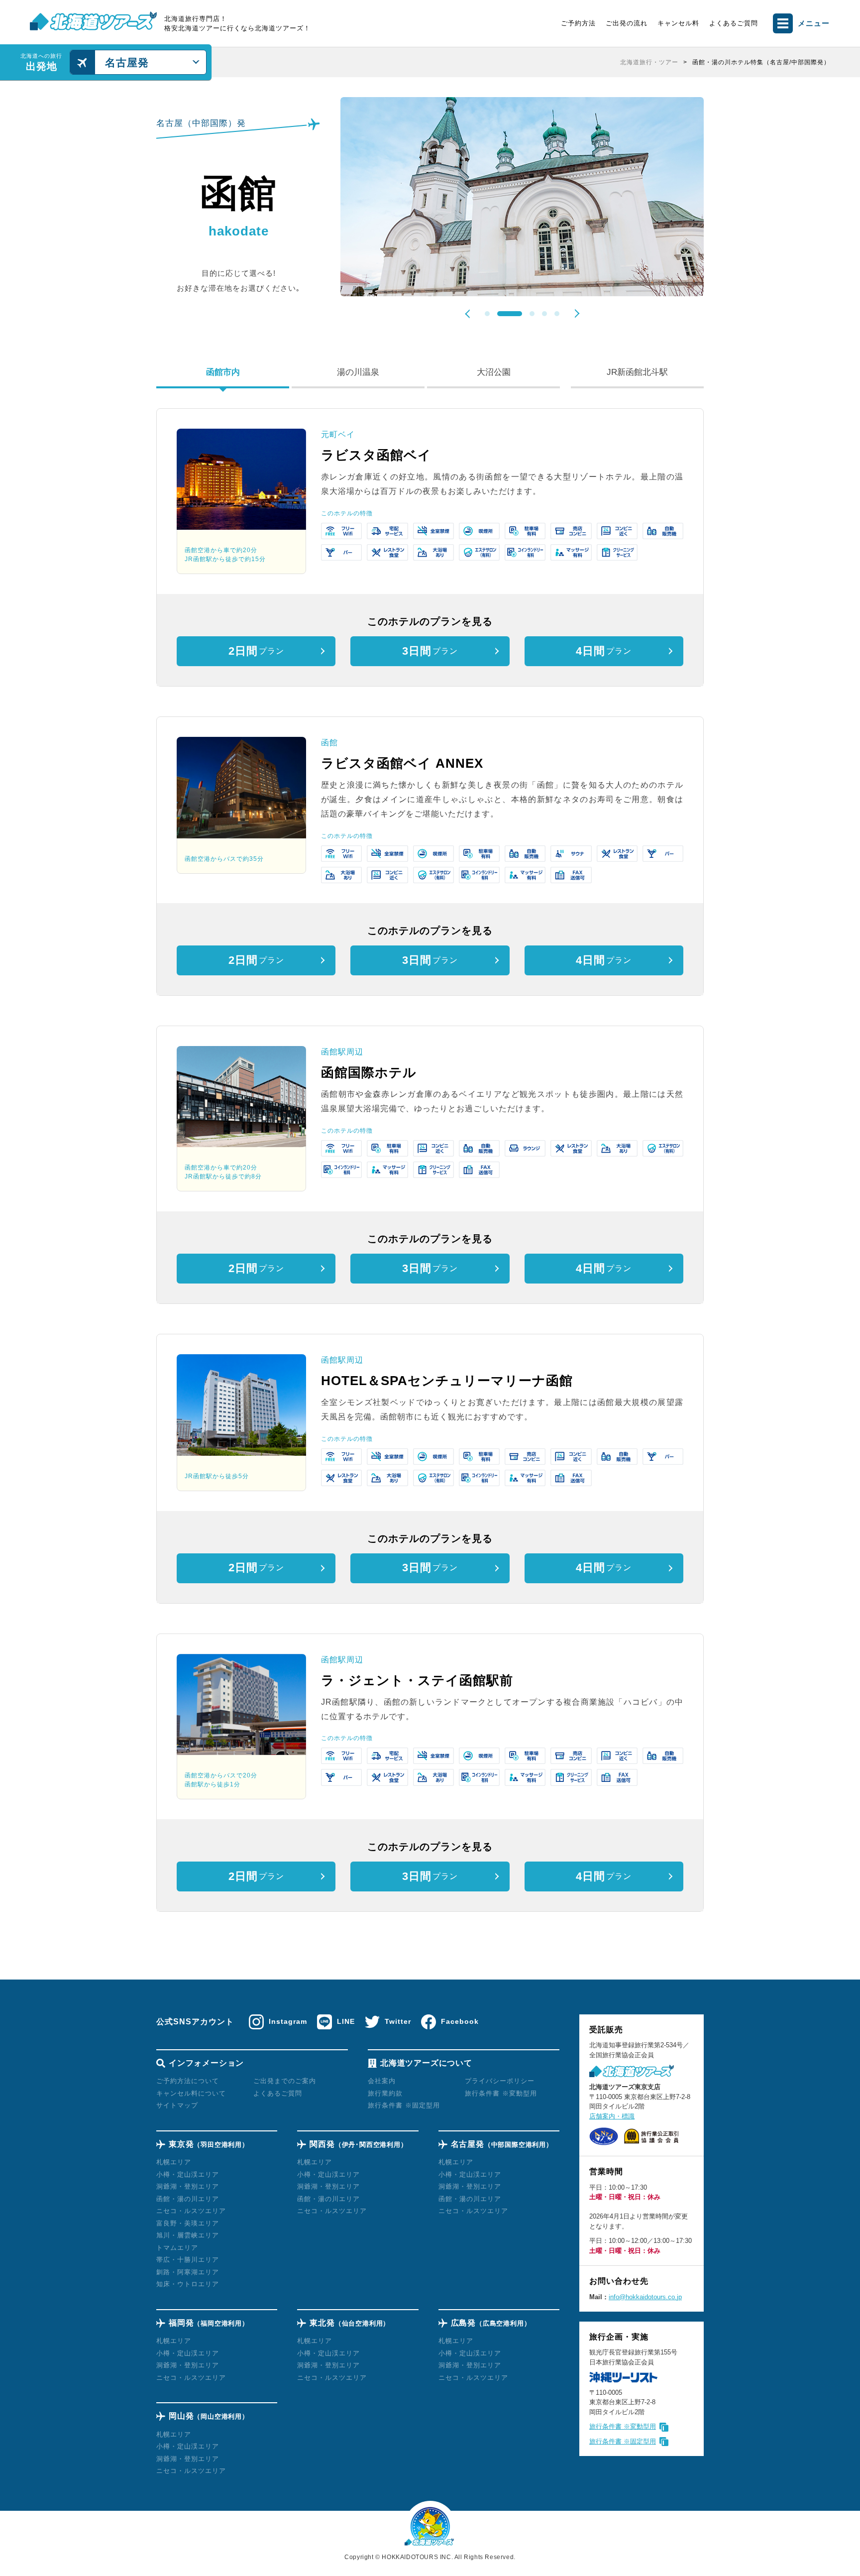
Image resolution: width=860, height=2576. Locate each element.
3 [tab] (532, 314)
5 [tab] (557, 314)
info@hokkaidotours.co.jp (645, 2297)
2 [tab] (510, 314)
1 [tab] (487, 314)
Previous (469, 314)
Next (575, 313)
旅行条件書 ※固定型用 (623, 2441)
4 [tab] (544, 314)
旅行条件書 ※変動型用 (623, 2426)
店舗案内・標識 (612, 2116)
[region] (525, 62)
